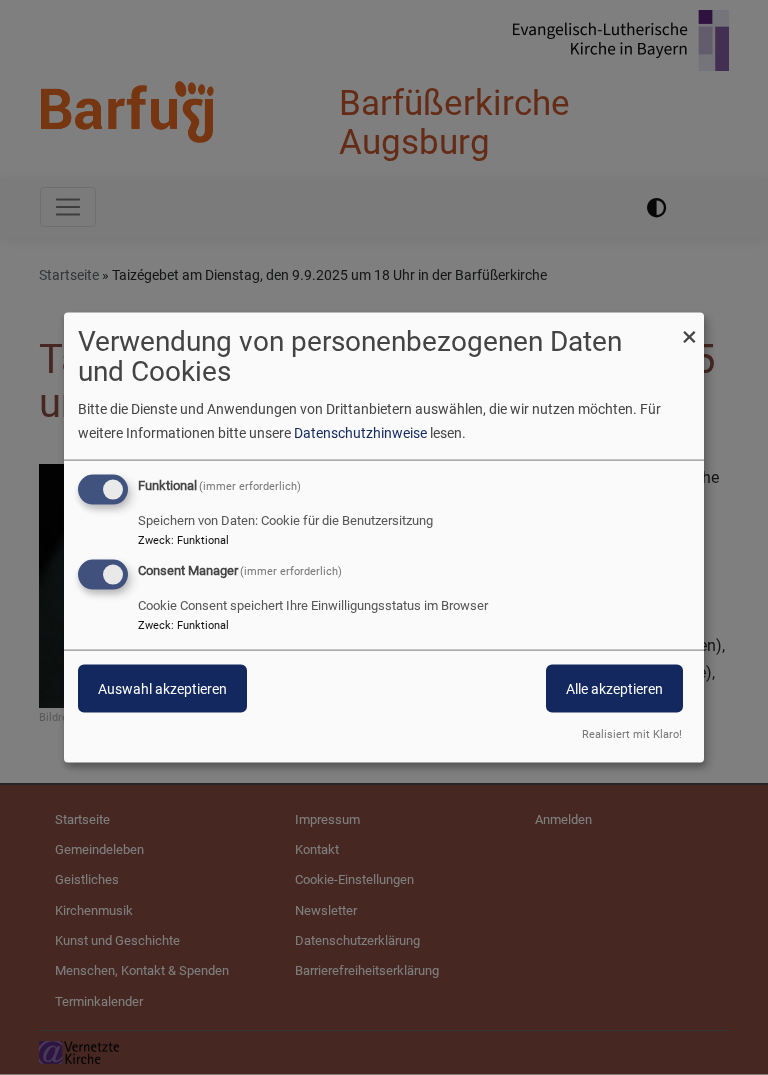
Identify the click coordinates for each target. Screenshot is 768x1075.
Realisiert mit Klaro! (632, 734)
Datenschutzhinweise (360, 432)
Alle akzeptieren (614, 689)
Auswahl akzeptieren (162, 689)
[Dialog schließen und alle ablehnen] (689, 324)
